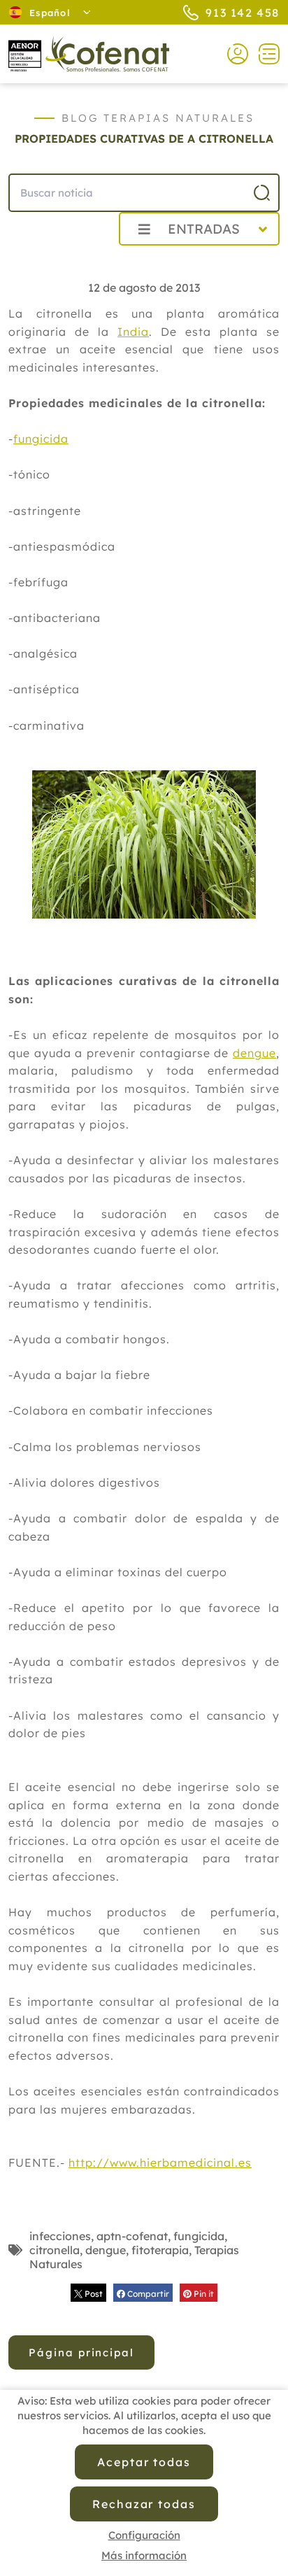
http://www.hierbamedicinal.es (160, 2163)
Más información (144, 2555)
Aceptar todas (144, 2462)
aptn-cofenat (132, 2236)
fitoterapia (160, 2250)
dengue (254, 1053)
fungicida (41, 439)
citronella (55, 2250)
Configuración (144, 2535)
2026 (74, 260)
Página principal (81, 2352)
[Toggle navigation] (264, 54)
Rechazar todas (144, 2504)
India (133, 332)
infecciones (60, 2236)
